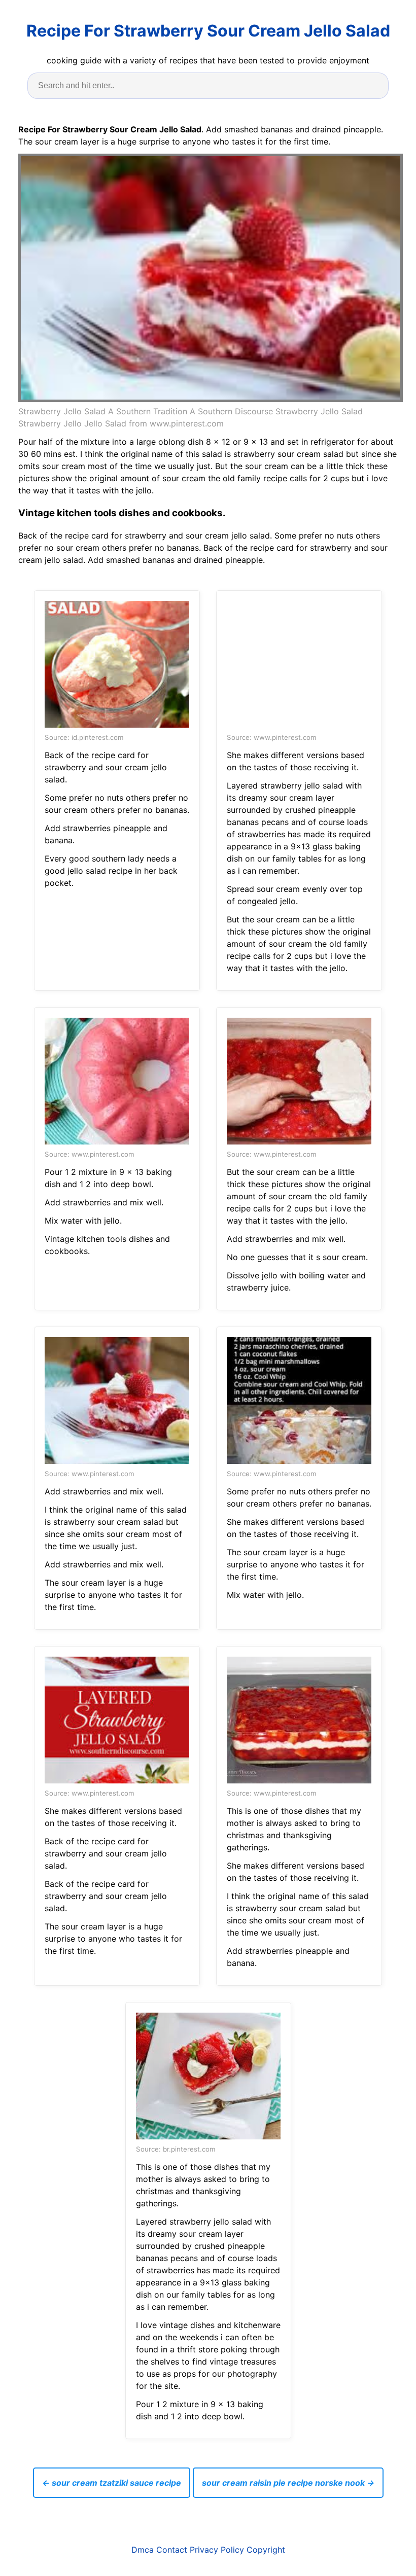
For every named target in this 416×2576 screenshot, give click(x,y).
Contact (172, 2550)
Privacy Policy (217, 2550)
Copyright (266, 2550)
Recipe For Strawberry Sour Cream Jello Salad (208, 31)
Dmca (143, 2550)
